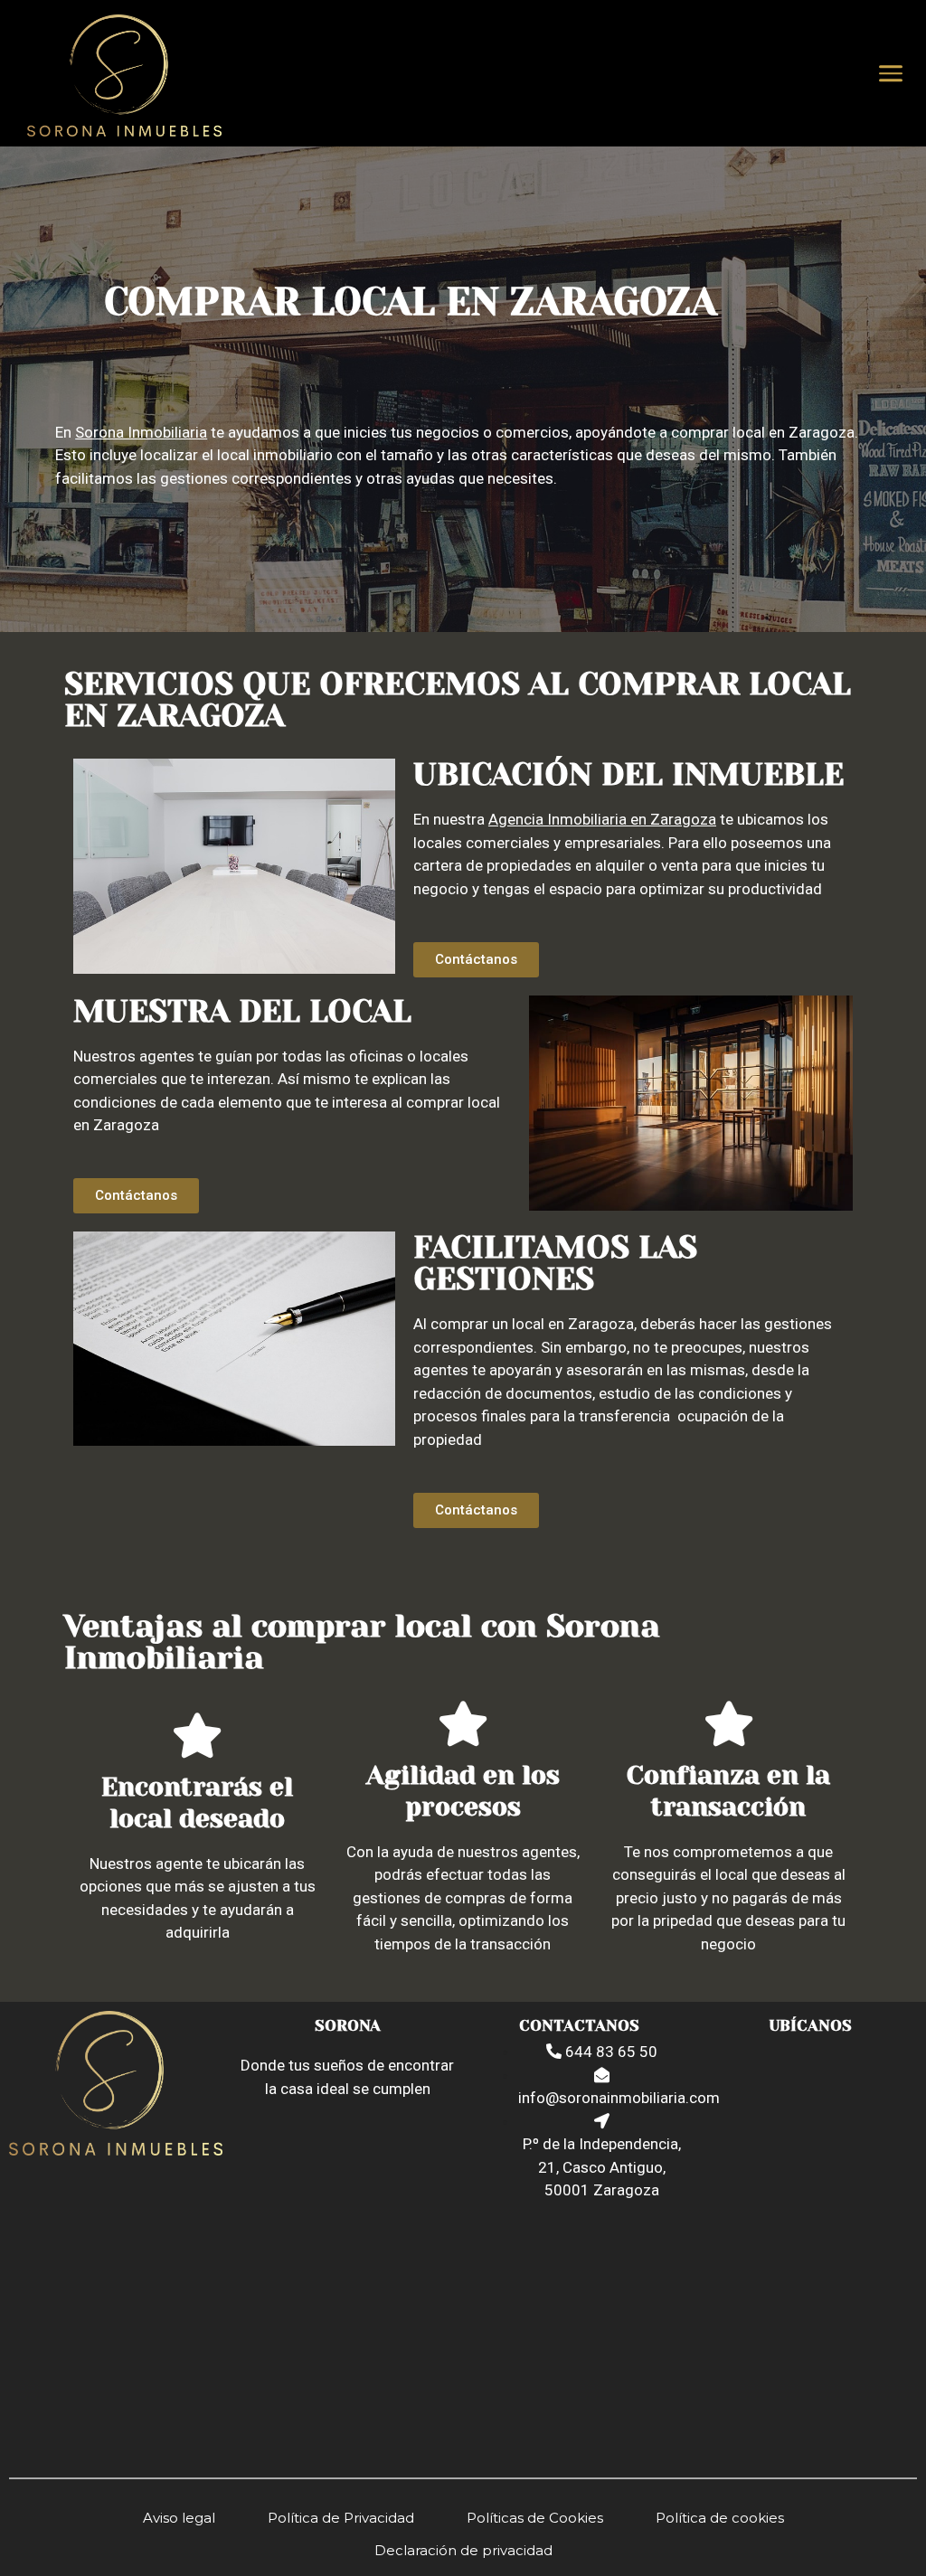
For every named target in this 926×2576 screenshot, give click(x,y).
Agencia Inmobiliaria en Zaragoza (602, 819)
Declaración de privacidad (463, 2550)
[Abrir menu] (891, 73)
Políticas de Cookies (535, 2518)
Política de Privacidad (341, 2518)
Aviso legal (179, 2518)
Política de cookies (720, 2518)
